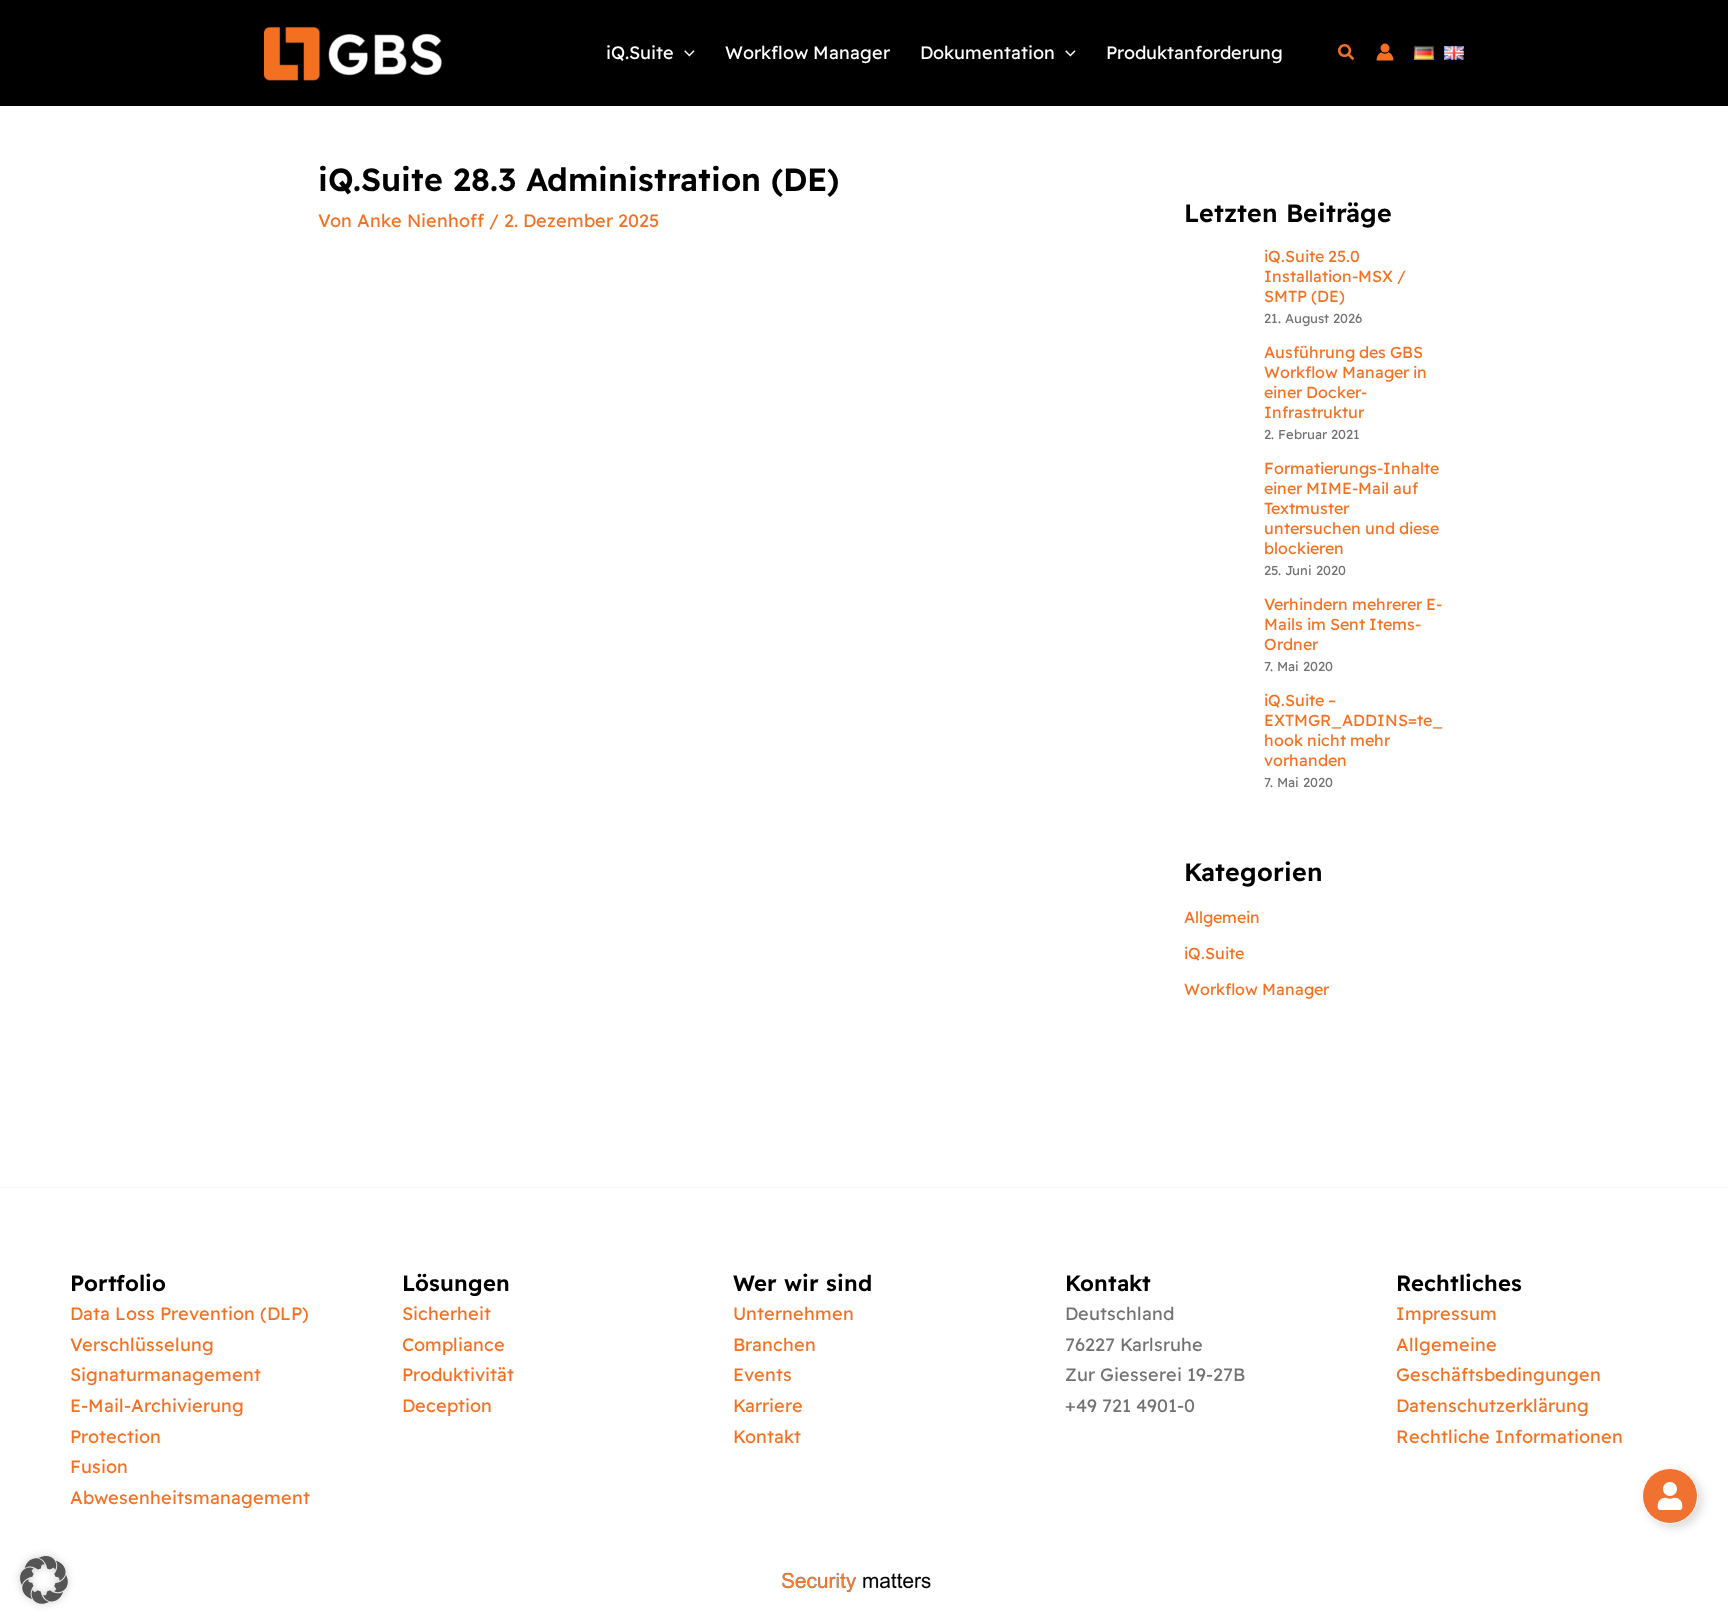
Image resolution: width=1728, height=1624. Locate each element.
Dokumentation (987, 52)
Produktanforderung (1194, 52)
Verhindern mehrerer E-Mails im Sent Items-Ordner (1353, 624)
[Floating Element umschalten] (1670, 1496)
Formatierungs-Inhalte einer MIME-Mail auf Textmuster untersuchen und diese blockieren (1351, 508)
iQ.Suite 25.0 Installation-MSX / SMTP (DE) (1335, 276)
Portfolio (118, 1283)
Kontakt (1108, 1283)
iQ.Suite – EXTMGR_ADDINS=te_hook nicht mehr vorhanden (1353, 730)
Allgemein (1222, 917)
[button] (684, 53)
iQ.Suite (640, 52)
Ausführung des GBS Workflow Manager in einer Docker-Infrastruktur (1345, 382)
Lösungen (456, 1283)
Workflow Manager (807, 52)
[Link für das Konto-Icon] (1385, 53)
